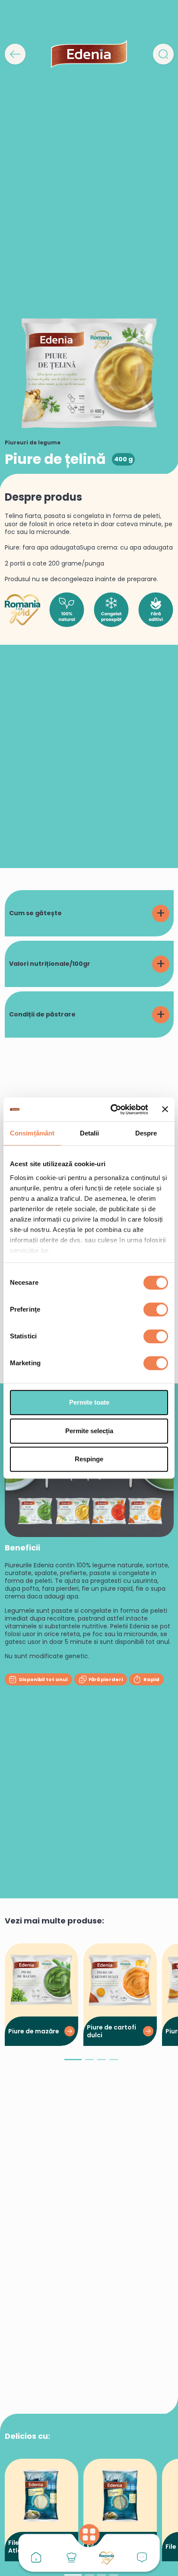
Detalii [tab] (90, 1133)
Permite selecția (89, 1431)
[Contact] (142, 2557)
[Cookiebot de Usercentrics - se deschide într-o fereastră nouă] (112, 1110)
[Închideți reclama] (165, 1110)
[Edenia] (89, 54)
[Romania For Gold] (107, 2558)
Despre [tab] (146, 1133)
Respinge (89, 1459)
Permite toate (89, 1402)
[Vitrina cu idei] (71, 2557)
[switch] (156, 1309)
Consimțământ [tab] (32, 1133)
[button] (73, 2063)
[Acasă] (36, 2557)
